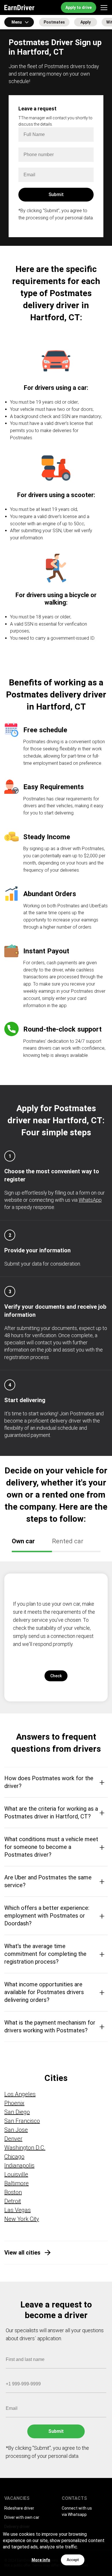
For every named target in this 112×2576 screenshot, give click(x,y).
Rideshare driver (19, 2508)
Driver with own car (22, 2517)
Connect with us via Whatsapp (77, 2511)
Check (56, 1676)
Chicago (14, 2157)
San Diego (17, 2112)
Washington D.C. (25, 2148)
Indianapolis (19, 2165)
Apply (86, 22)
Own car (23, 1541)
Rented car (68, 1541)
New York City (22, 2219)
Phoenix (14, 2103)
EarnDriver (19, 7)
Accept (73, 2560)
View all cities (22, 2253)
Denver (13, 2139)
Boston (13, 2192)
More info (41, 2560)
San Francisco (22, 2121)
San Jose (16, 2130)
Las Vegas (18, 2210)
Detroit (13, 2201)
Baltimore (17, 2183)
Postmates (54, 22)
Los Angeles (20, 2094)
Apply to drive (79, 7)
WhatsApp (90, 1200)
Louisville (16, 2174)
